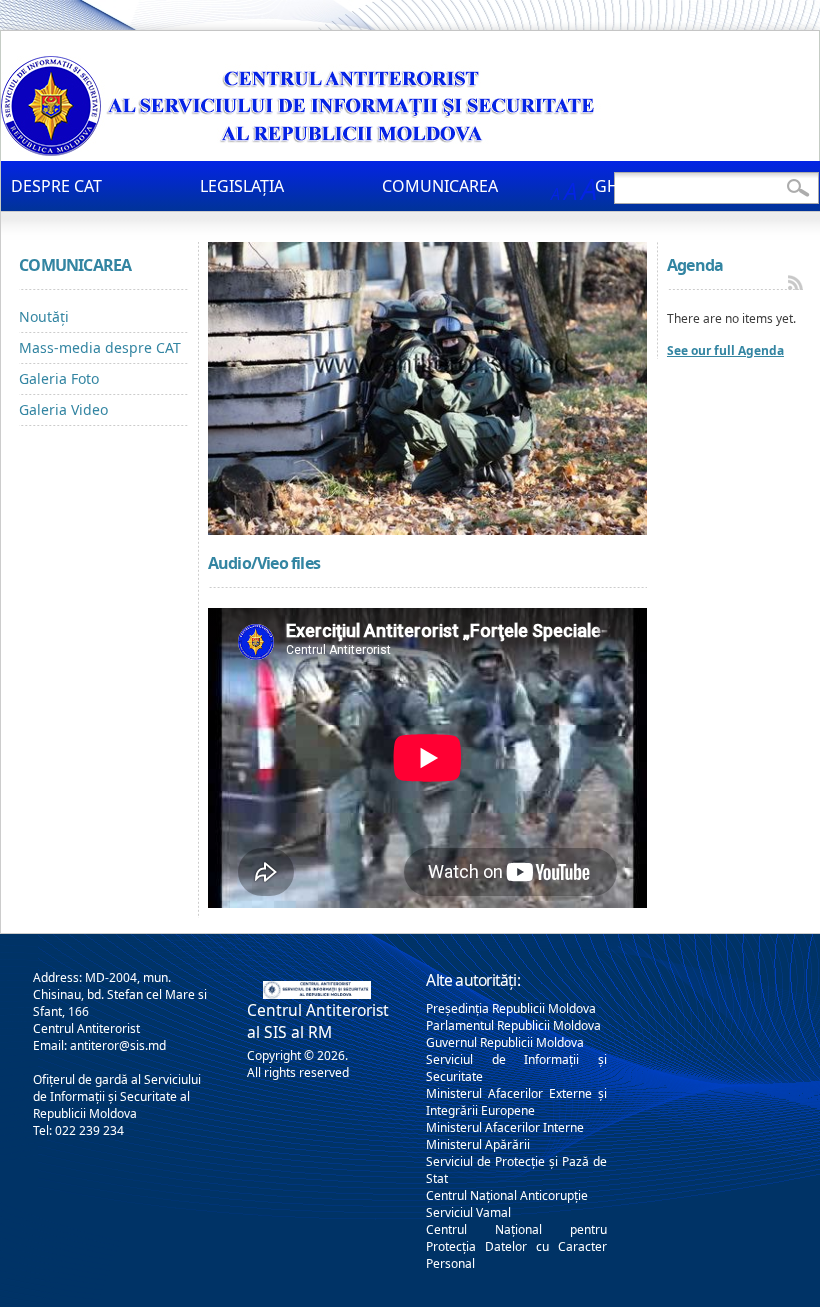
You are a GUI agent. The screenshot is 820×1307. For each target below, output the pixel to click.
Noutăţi (44, 316)
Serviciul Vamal (468, 1212)
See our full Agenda (725, 350)
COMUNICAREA (440, 186)
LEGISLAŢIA (242, 186)
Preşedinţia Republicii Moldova (511, 1008)
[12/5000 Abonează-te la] (795, 282)
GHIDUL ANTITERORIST (682, 186)
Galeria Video (63, 409)
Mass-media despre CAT (100, 347)
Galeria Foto (59, 378)
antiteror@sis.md (118, 1045)
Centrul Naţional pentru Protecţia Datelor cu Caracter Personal (516, 1246)
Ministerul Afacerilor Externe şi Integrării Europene (516, 1102)
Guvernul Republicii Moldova (505, 1042)
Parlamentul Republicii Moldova (513, 1025)
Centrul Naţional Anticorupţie (507, 1195)
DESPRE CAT (56, 186)
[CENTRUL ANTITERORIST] (301, 150)
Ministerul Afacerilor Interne (505, 1127)
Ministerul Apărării (478, 1144)
